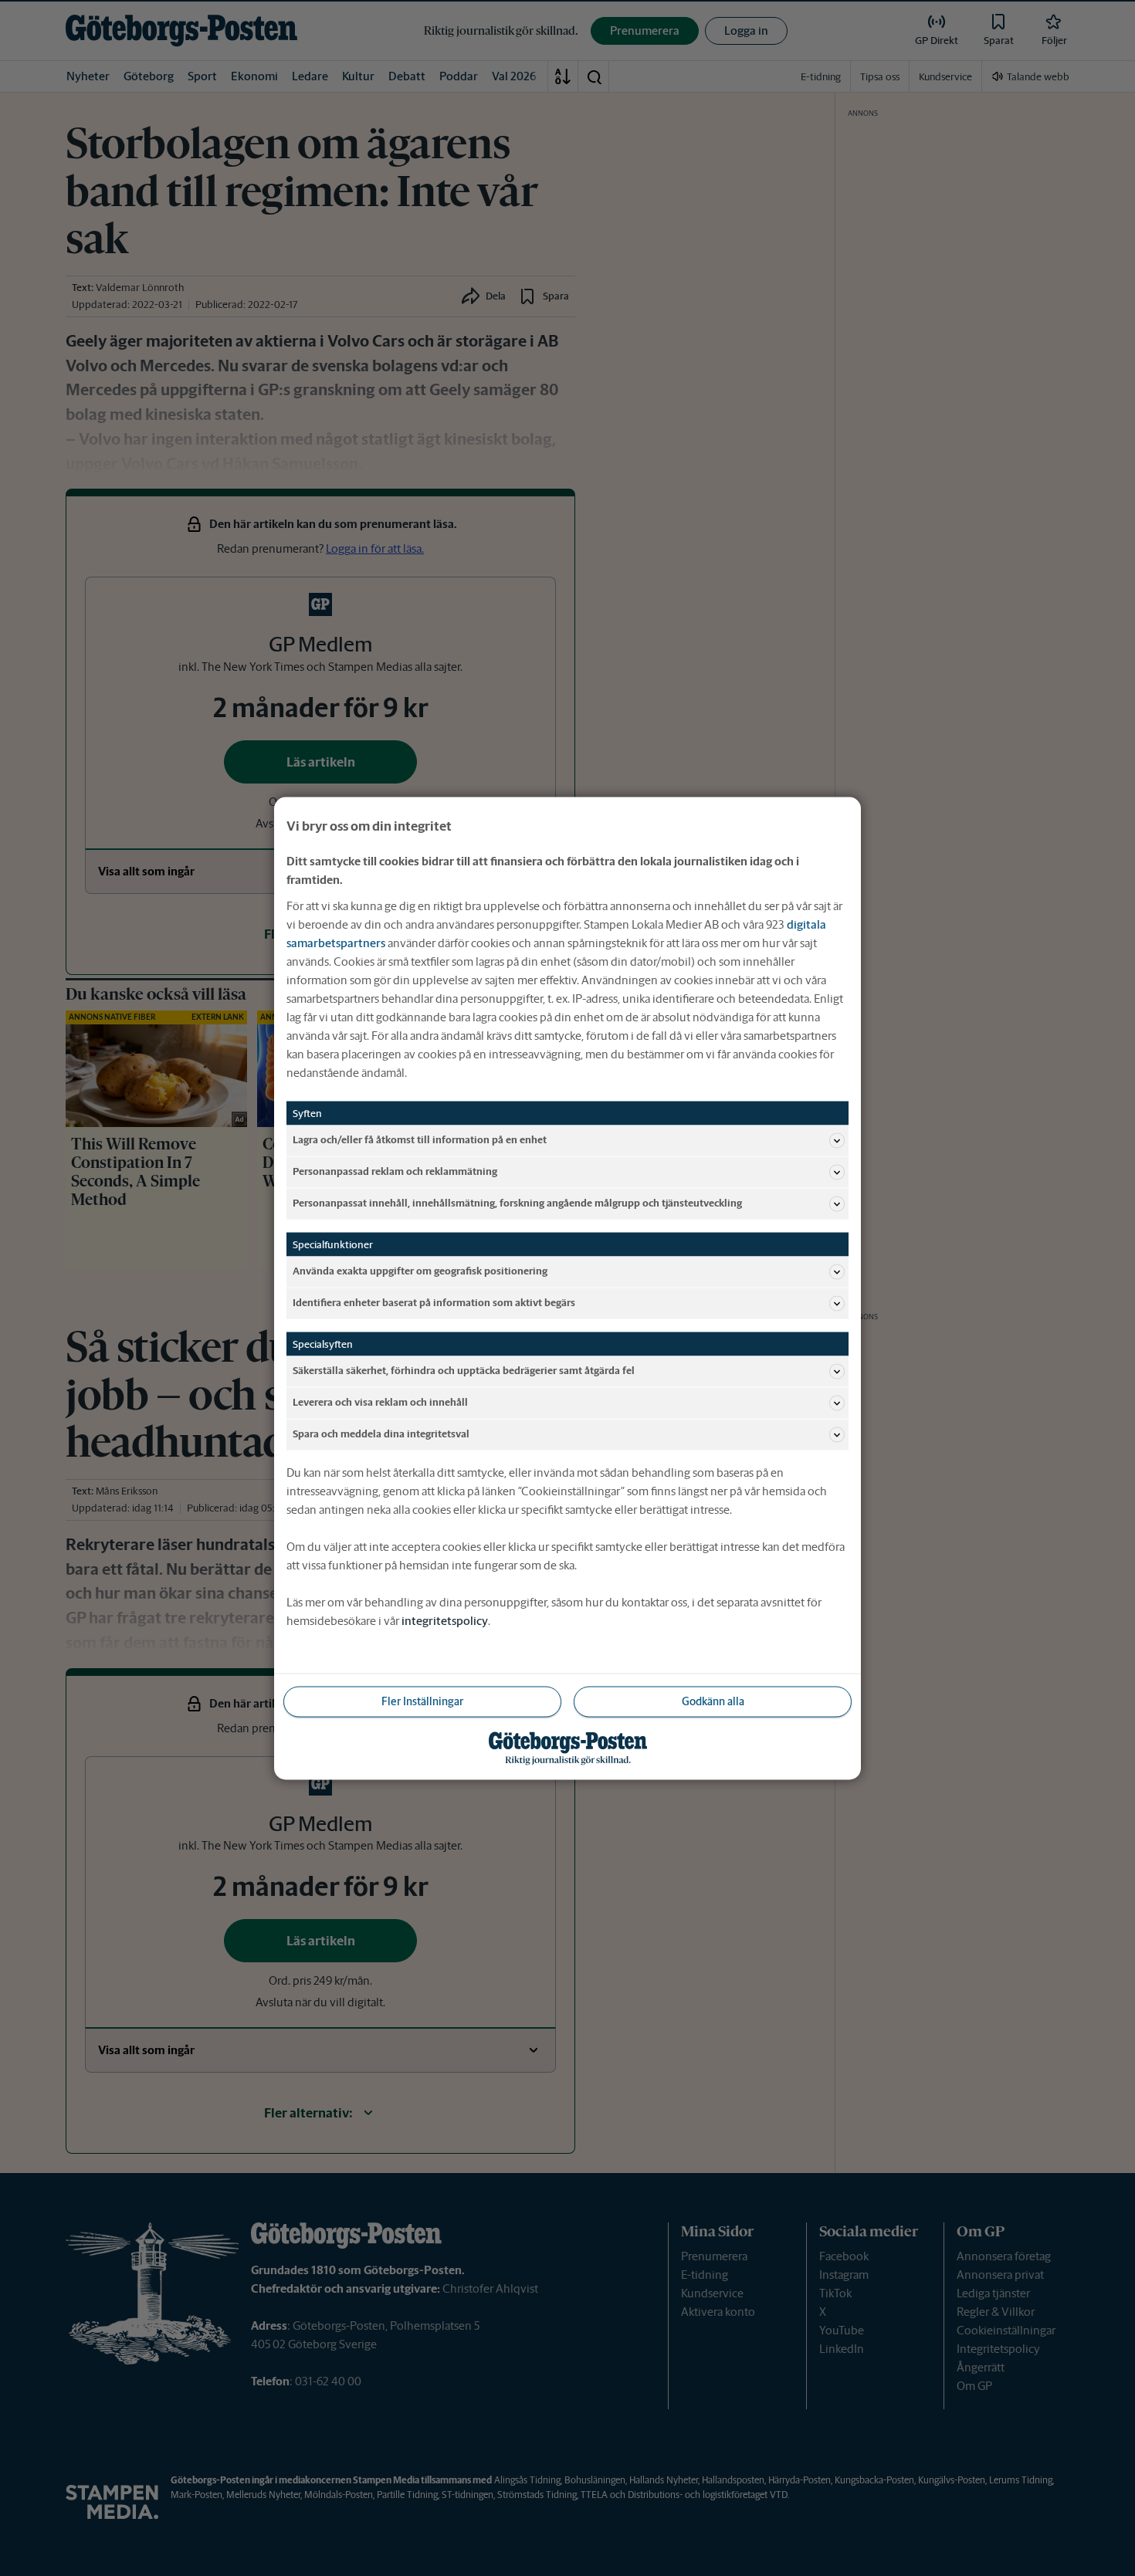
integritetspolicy (445, 1620)
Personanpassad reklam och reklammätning (395, 1171)
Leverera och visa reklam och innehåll (380, 1402)
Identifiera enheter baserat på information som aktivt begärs (434, 1303)
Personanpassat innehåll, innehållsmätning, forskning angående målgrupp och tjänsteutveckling (517, 1203)
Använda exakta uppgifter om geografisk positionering (420, 1271)
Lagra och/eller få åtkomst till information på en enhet (420, 1140)
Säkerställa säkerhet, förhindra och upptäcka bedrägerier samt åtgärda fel (464, 1371)
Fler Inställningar (422, 1701)
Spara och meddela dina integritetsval (381, 1434)
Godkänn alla (713, 1701)
